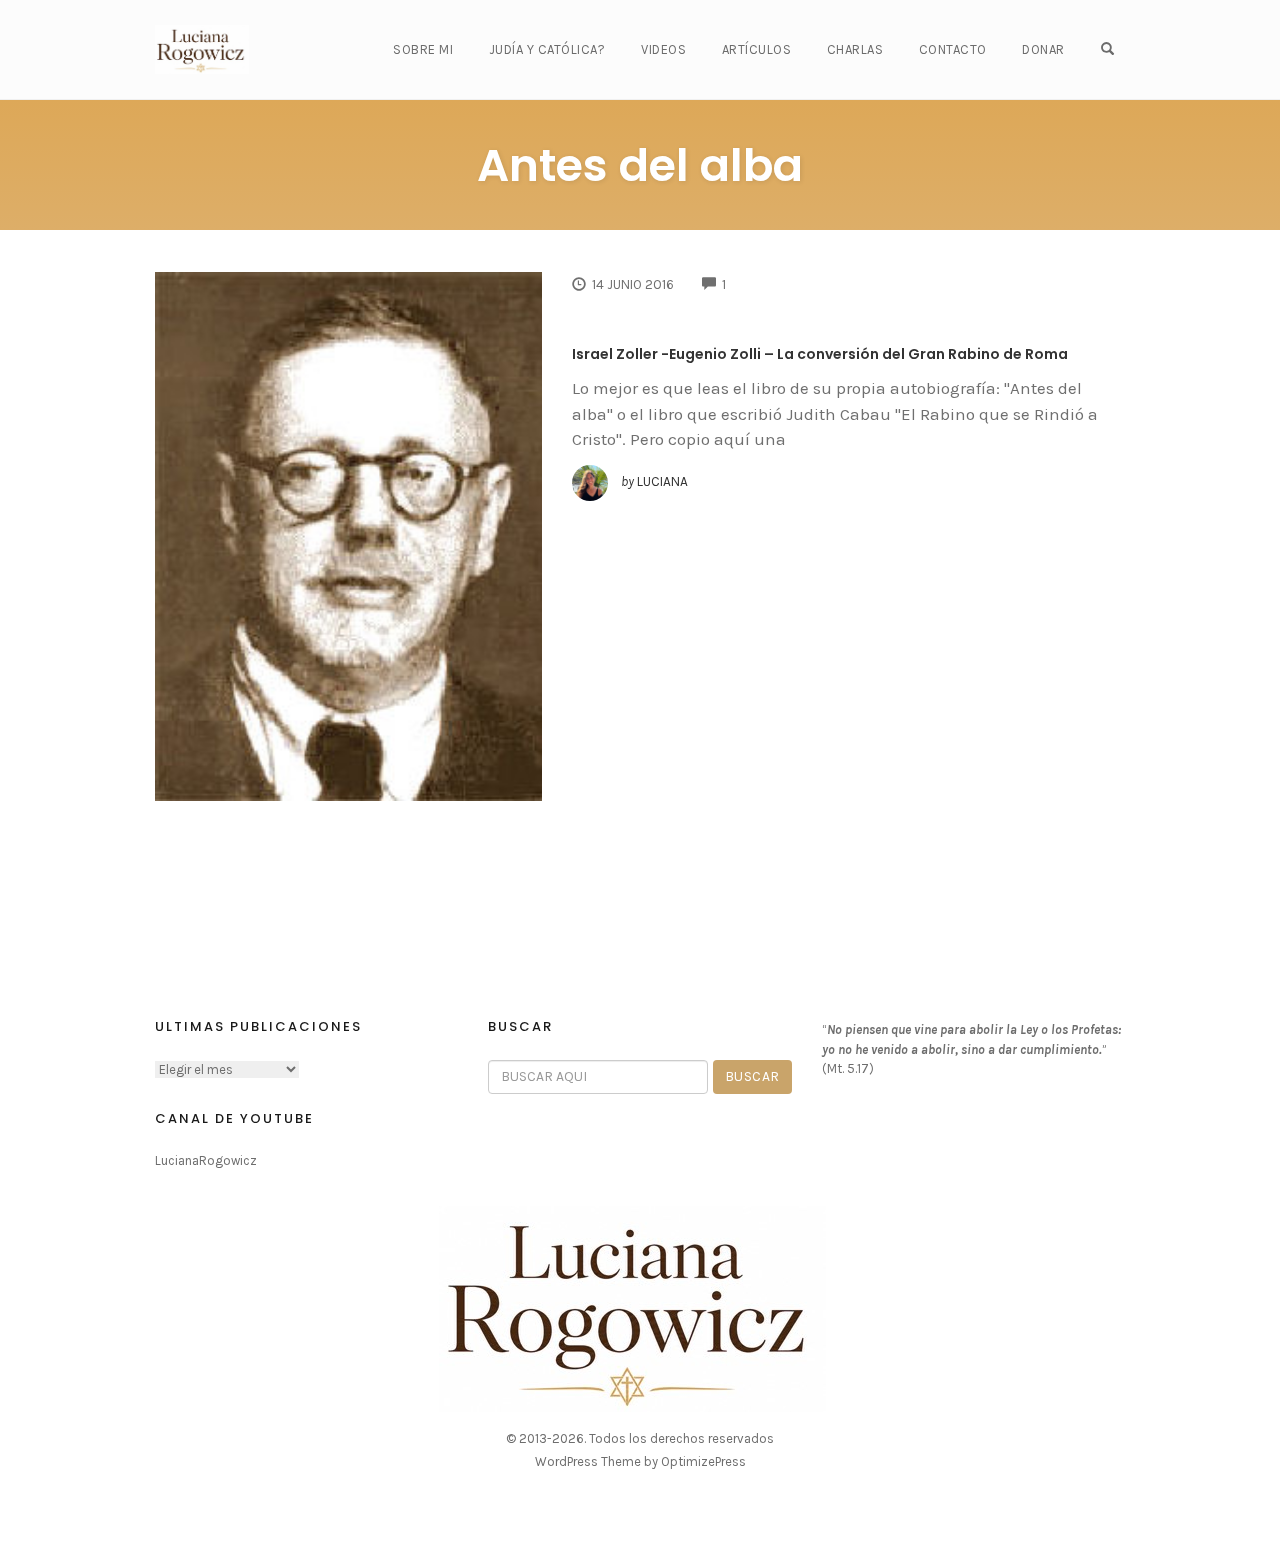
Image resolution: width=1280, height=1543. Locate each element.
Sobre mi (423, 49)
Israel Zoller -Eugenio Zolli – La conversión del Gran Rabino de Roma (820, 354)
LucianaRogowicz (206, 1160)
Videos (663, 49)
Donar (1043, 49)
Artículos (757, 49)
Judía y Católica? (547, 49)
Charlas (855, 49)
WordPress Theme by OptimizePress (640, 1461)
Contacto (953, 49)
